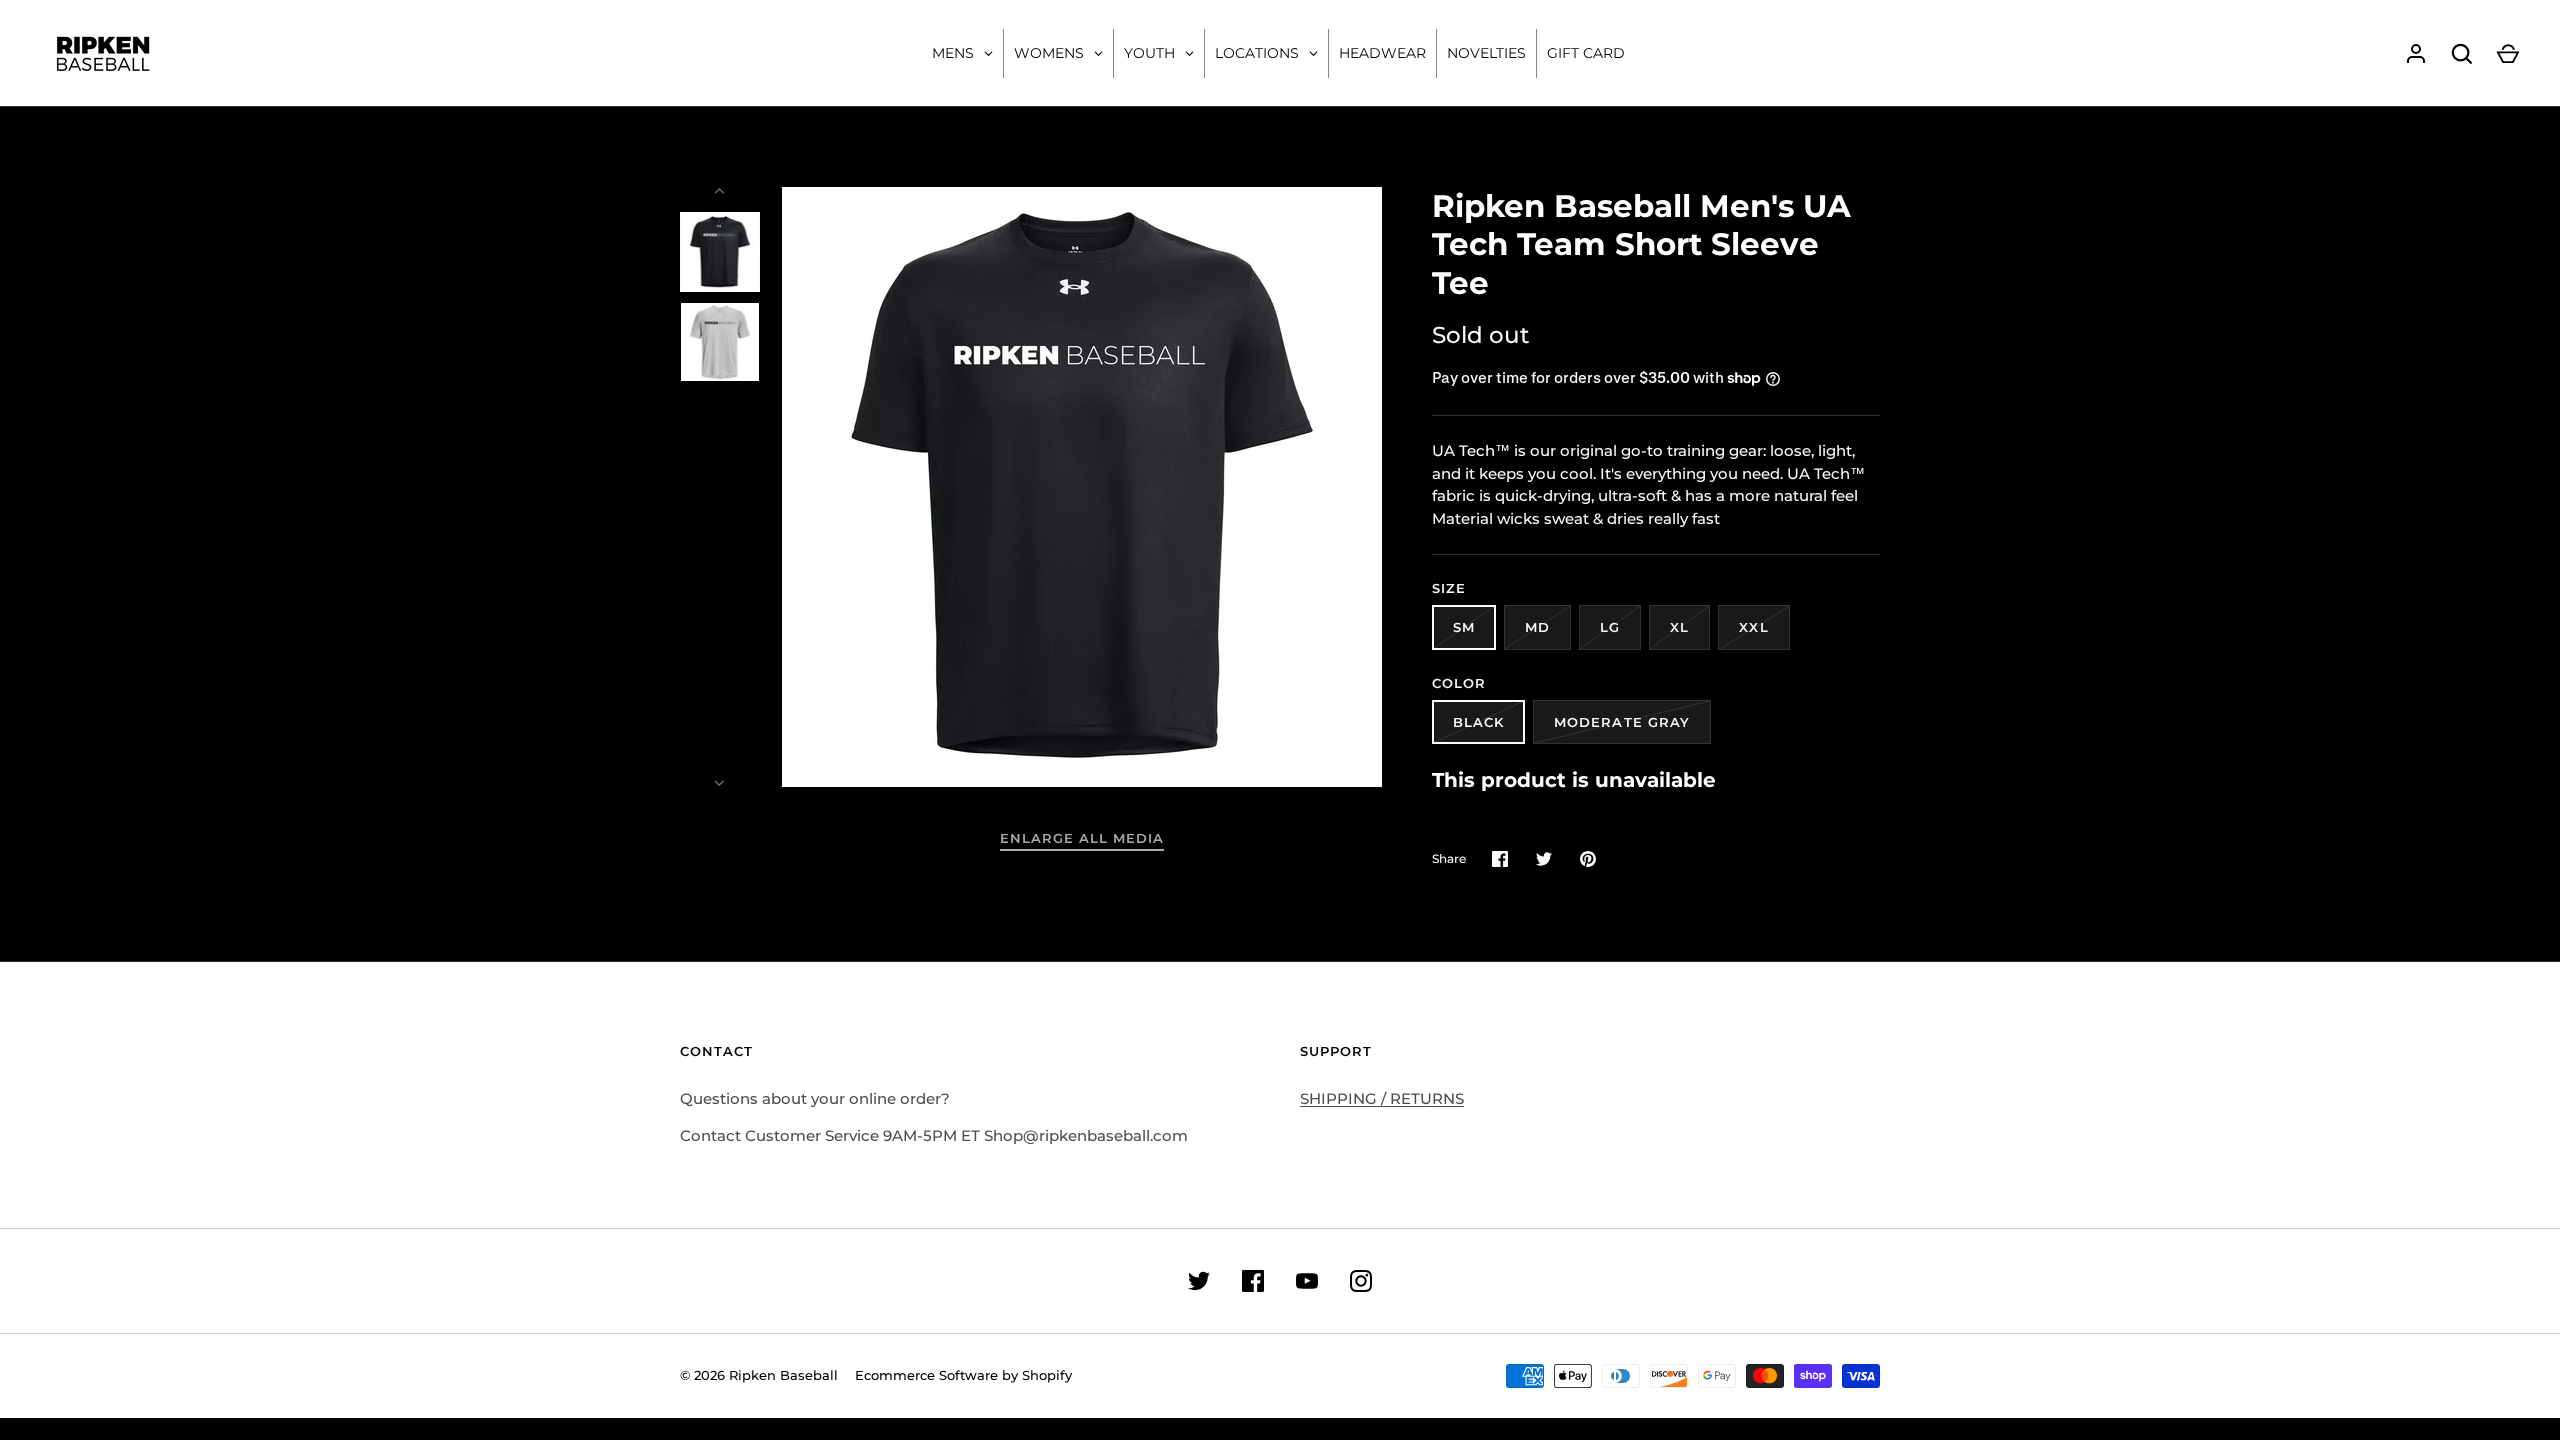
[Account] (2416, 54)
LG (1610, 627)
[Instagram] (1361, 1281)
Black (1478, 722)
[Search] (2462, 54)
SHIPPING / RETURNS (1382, 1098)
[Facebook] (1253, 1281)
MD (1537, 627)
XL (1679, 627)
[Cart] (2508, 54)
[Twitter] (1199, 1281)
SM (1464, 627)
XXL (1753, 627)
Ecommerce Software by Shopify (963, 1375)
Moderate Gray (1622, 722)
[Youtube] (1307, 1281)
